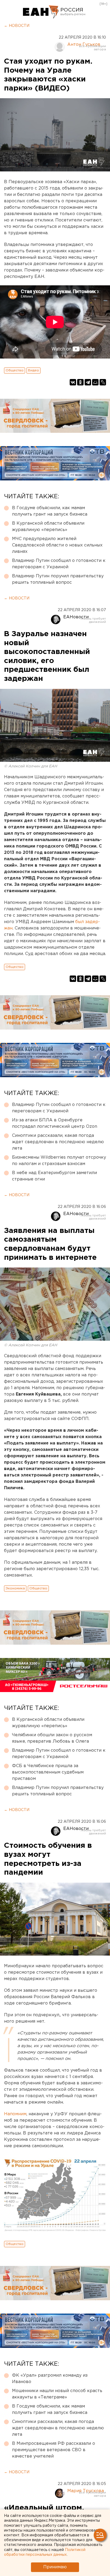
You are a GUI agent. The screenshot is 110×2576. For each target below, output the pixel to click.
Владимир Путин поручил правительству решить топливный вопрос (58, 579)
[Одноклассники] (80, 382)
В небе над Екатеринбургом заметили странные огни (54, 1176)
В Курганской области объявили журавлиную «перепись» (48, 527)
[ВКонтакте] (73, 382)
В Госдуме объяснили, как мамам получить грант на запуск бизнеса (50, 511)
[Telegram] (88, 382)
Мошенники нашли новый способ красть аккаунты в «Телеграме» (57, 2394)
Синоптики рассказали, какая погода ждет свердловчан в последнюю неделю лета (58, 1142)
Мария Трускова (86, 2491)
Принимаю (55, 2567)
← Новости (17, 26)
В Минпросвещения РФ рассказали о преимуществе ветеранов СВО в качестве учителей (54, 2450)
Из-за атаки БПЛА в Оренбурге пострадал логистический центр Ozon (55, 1123)
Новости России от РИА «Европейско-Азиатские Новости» (41, 12)
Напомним (15, 2114)
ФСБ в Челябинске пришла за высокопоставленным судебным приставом (48, 1772)
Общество (15, 370)
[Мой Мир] (95, 382)
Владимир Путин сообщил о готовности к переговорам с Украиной (59, 564)
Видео (34, 370)
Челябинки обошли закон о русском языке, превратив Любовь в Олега (52, 1738)
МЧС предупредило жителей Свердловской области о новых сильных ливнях (57, 545)
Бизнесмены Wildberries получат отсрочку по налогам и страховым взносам (59, 1161)
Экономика (15, 1588)
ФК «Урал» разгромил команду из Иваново (50, 2379)
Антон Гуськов (84, 45)
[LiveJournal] (103, 382)
